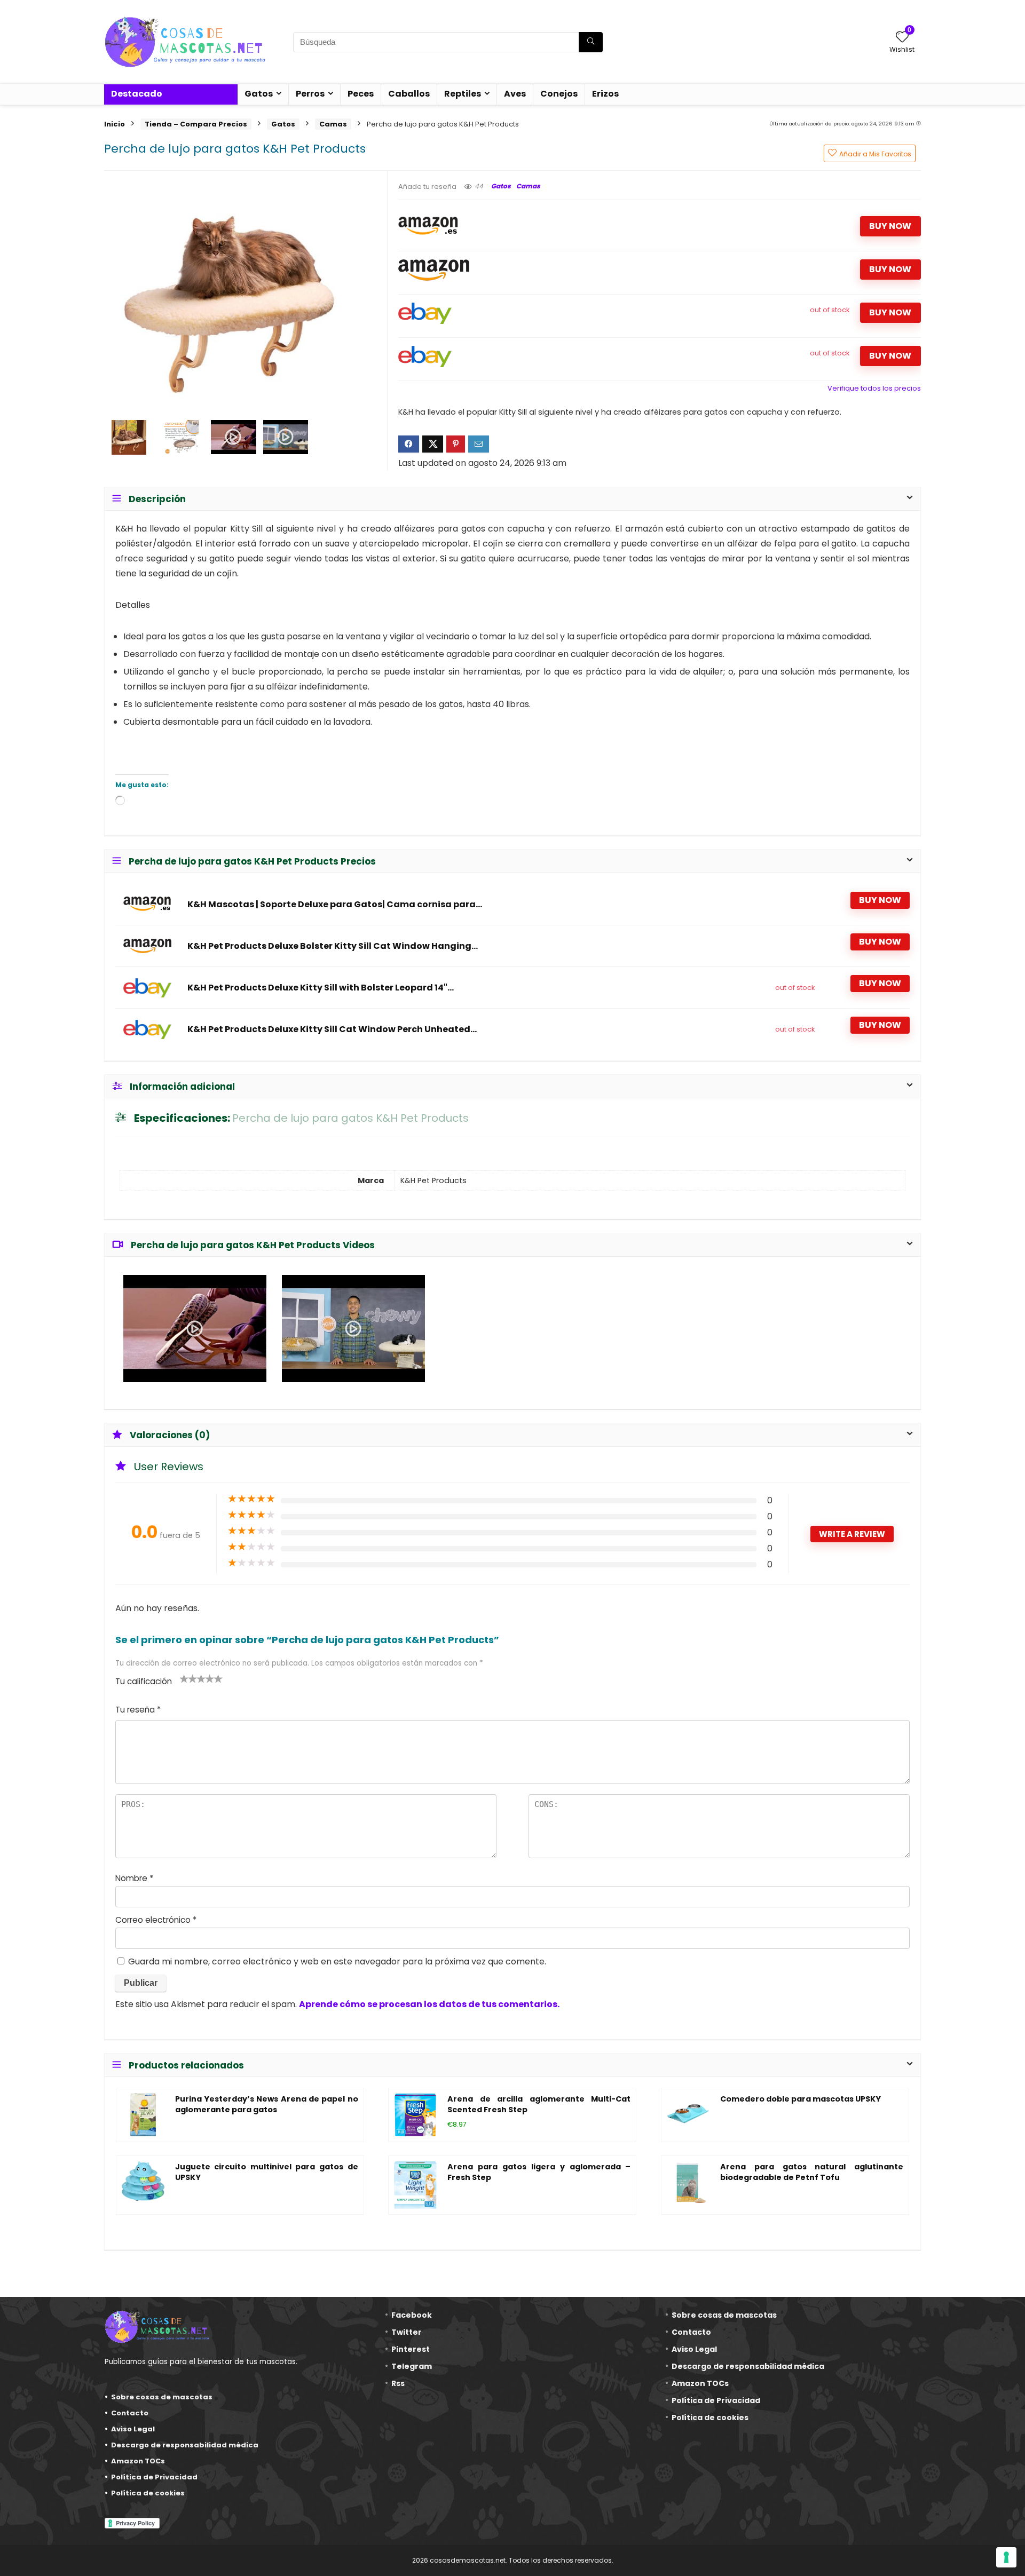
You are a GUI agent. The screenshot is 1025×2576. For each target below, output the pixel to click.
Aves (515, 94)
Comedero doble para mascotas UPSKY (801, 2099)
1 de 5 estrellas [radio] (184, 1678)
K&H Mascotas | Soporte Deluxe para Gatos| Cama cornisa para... (335, 905)
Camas (333, 124)
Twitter (407, 2332)
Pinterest (411, 2349)
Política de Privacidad (154, 2477)
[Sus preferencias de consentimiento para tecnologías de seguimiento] (1006, 2557)
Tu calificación (144, 1681)
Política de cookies (148, 2493)
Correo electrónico (156, 1920)
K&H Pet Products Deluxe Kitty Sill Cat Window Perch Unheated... (332, 1029)
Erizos (605, 94)
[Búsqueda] (591, 42)
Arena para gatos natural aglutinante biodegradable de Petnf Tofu (812, 2172)
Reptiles (463, 94)
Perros (310, 94)
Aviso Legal (133, 2429)
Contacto (130, 2413)
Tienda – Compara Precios (196, 124)
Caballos (409, 94)
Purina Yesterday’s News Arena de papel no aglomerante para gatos (267, 2104)
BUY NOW (890, 226)
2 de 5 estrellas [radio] (188, 1678)
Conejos (559, 94)
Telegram (412, 2366)
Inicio (115, 124)
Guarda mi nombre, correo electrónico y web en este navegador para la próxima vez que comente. (337, 1961)
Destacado (137, 94)
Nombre (134, 1878)
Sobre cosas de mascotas (162, 2397)
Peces (361, 94)
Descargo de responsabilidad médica (185, 2445)
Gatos (259, 94)
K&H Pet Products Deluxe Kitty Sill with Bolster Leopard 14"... (321, 988)
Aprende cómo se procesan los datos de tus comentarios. (429, 2004)
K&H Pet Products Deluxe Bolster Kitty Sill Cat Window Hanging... (333, 946)
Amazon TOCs (138, 2461)
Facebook (412, 2315)
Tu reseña (138, 1710)
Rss (398, 2383)
